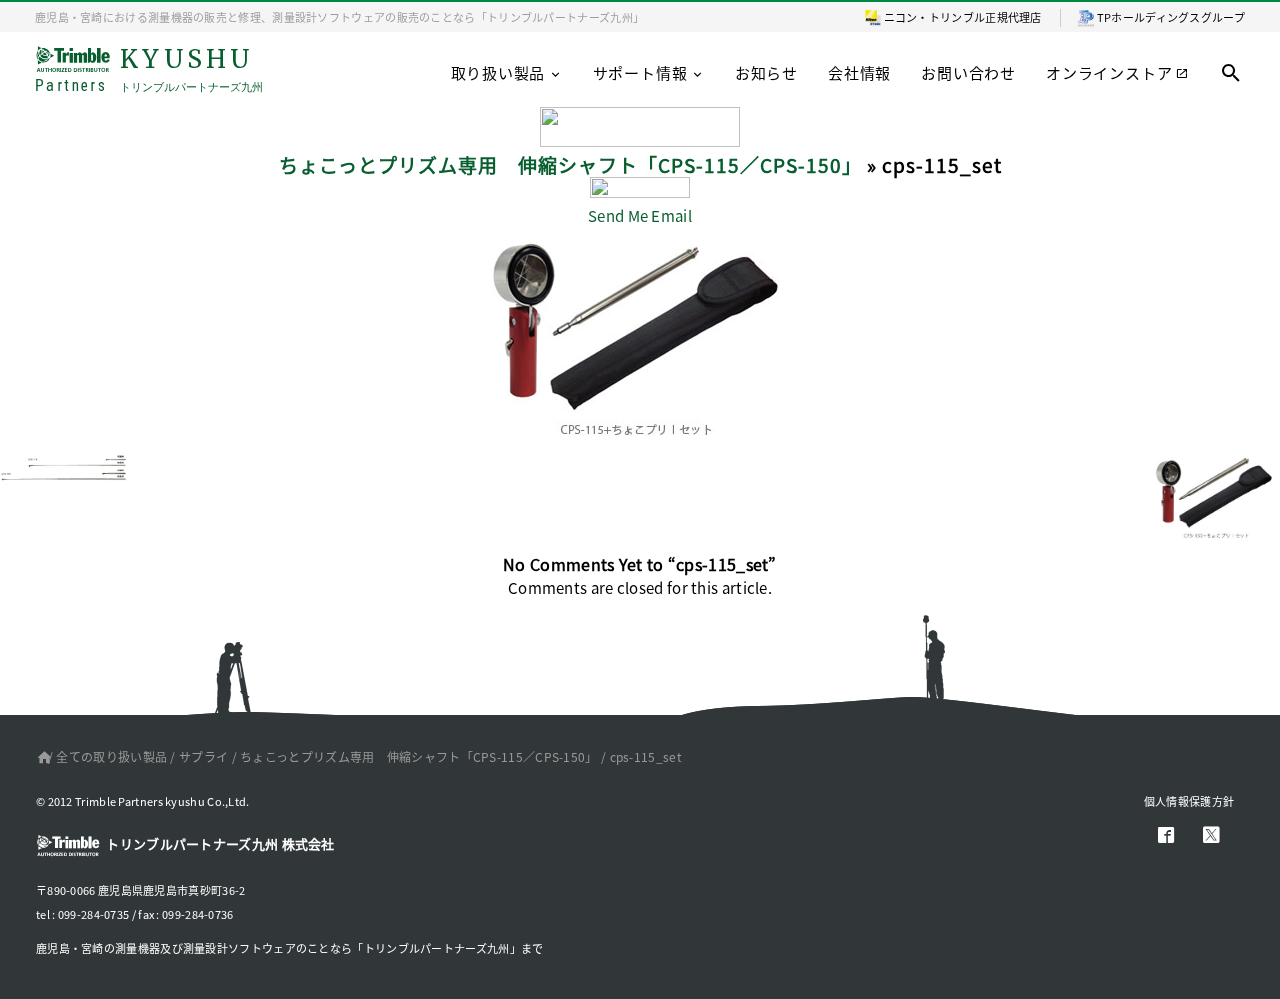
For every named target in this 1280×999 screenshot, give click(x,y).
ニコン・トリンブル (935, 17)
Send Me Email (640, 215)
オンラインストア (1109, 72)
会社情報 (859, 72)
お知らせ (766, 72)
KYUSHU (149, 70)
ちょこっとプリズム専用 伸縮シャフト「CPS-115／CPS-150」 (570, 164)
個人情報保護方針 (1189, 801)
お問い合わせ (968, 72)
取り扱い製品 (498, 72)
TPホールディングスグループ (1171, 17)
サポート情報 (640, 72)
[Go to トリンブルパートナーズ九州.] (40, 756)
